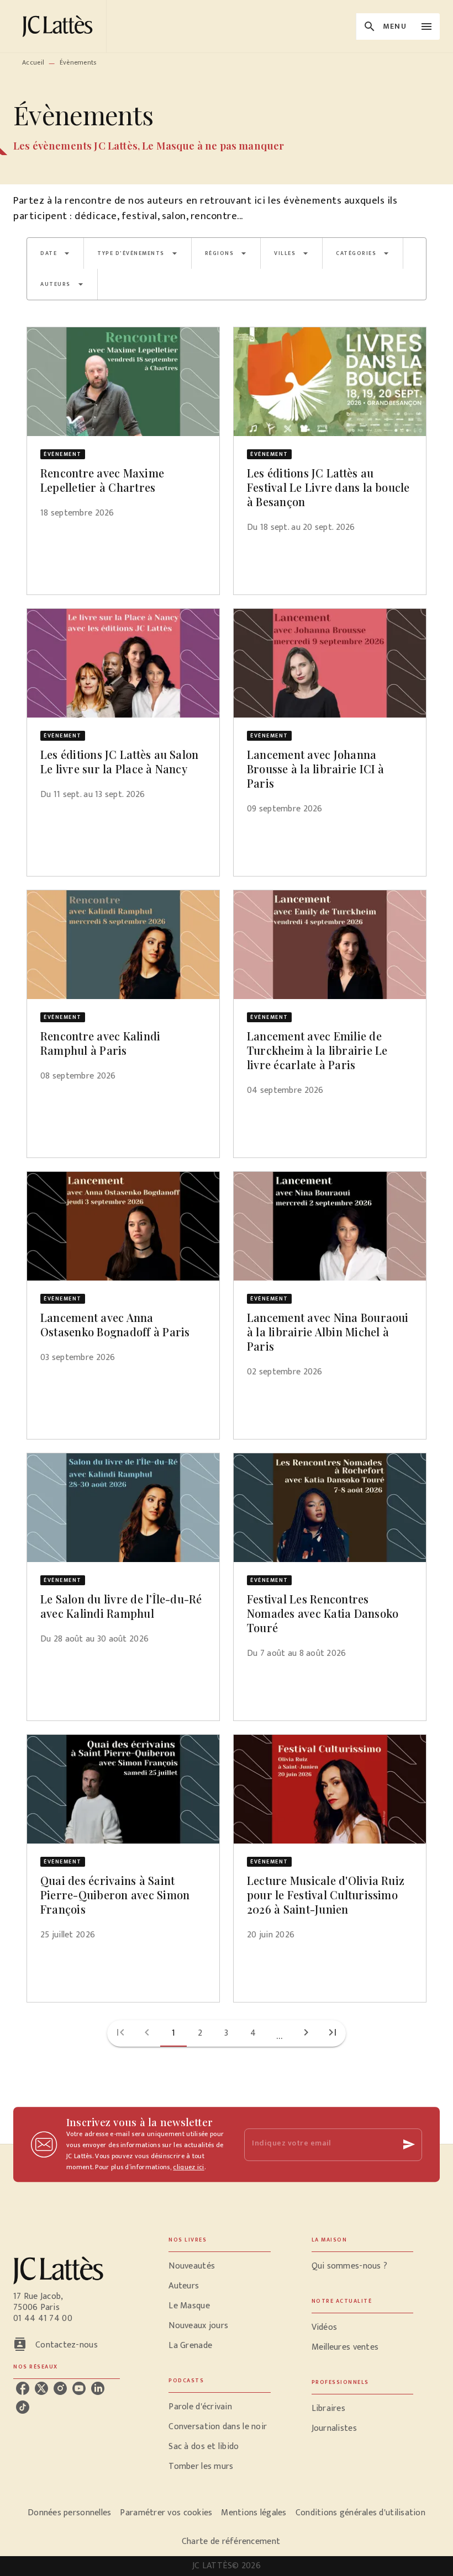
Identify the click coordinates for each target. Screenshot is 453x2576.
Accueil (33, 62)
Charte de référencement (231, 2542)
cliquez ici (188, 2167)
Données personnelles (69, 2513)
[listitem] (23, 2388)
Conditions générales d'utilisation (360, 2513)
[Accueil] (60, 26)
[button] (55, 253)
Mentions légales (254, 2513)
